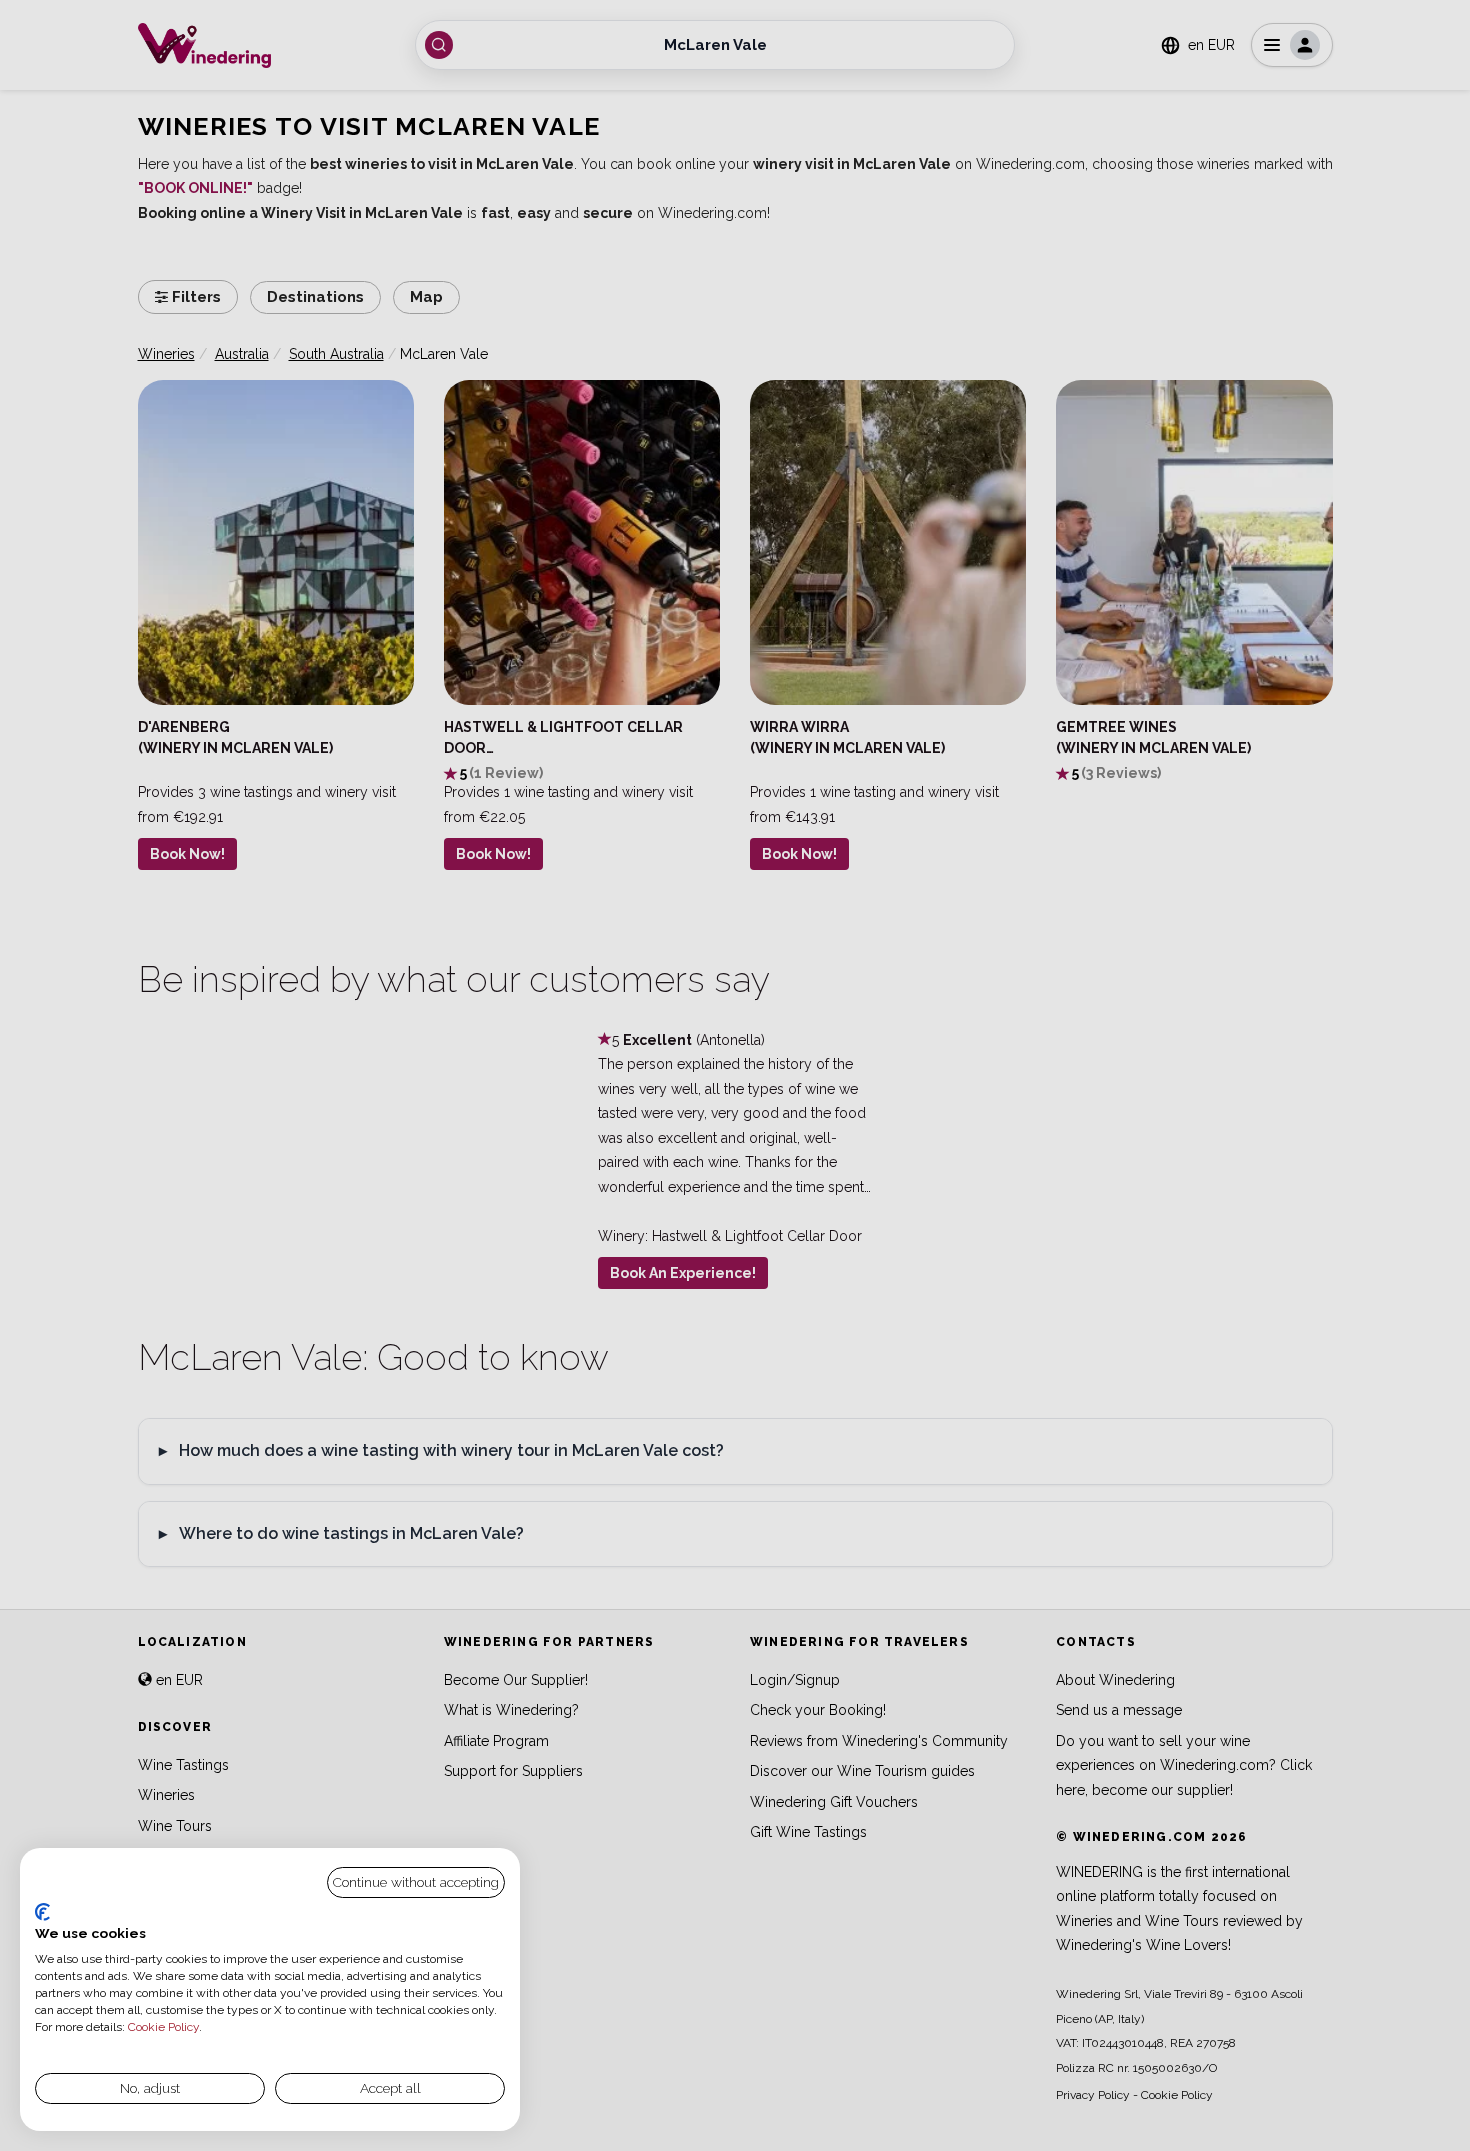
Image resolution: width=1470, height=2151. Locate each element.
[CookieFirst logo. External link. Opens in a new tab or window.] (42, 1912)
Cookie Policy (163, 2027)
